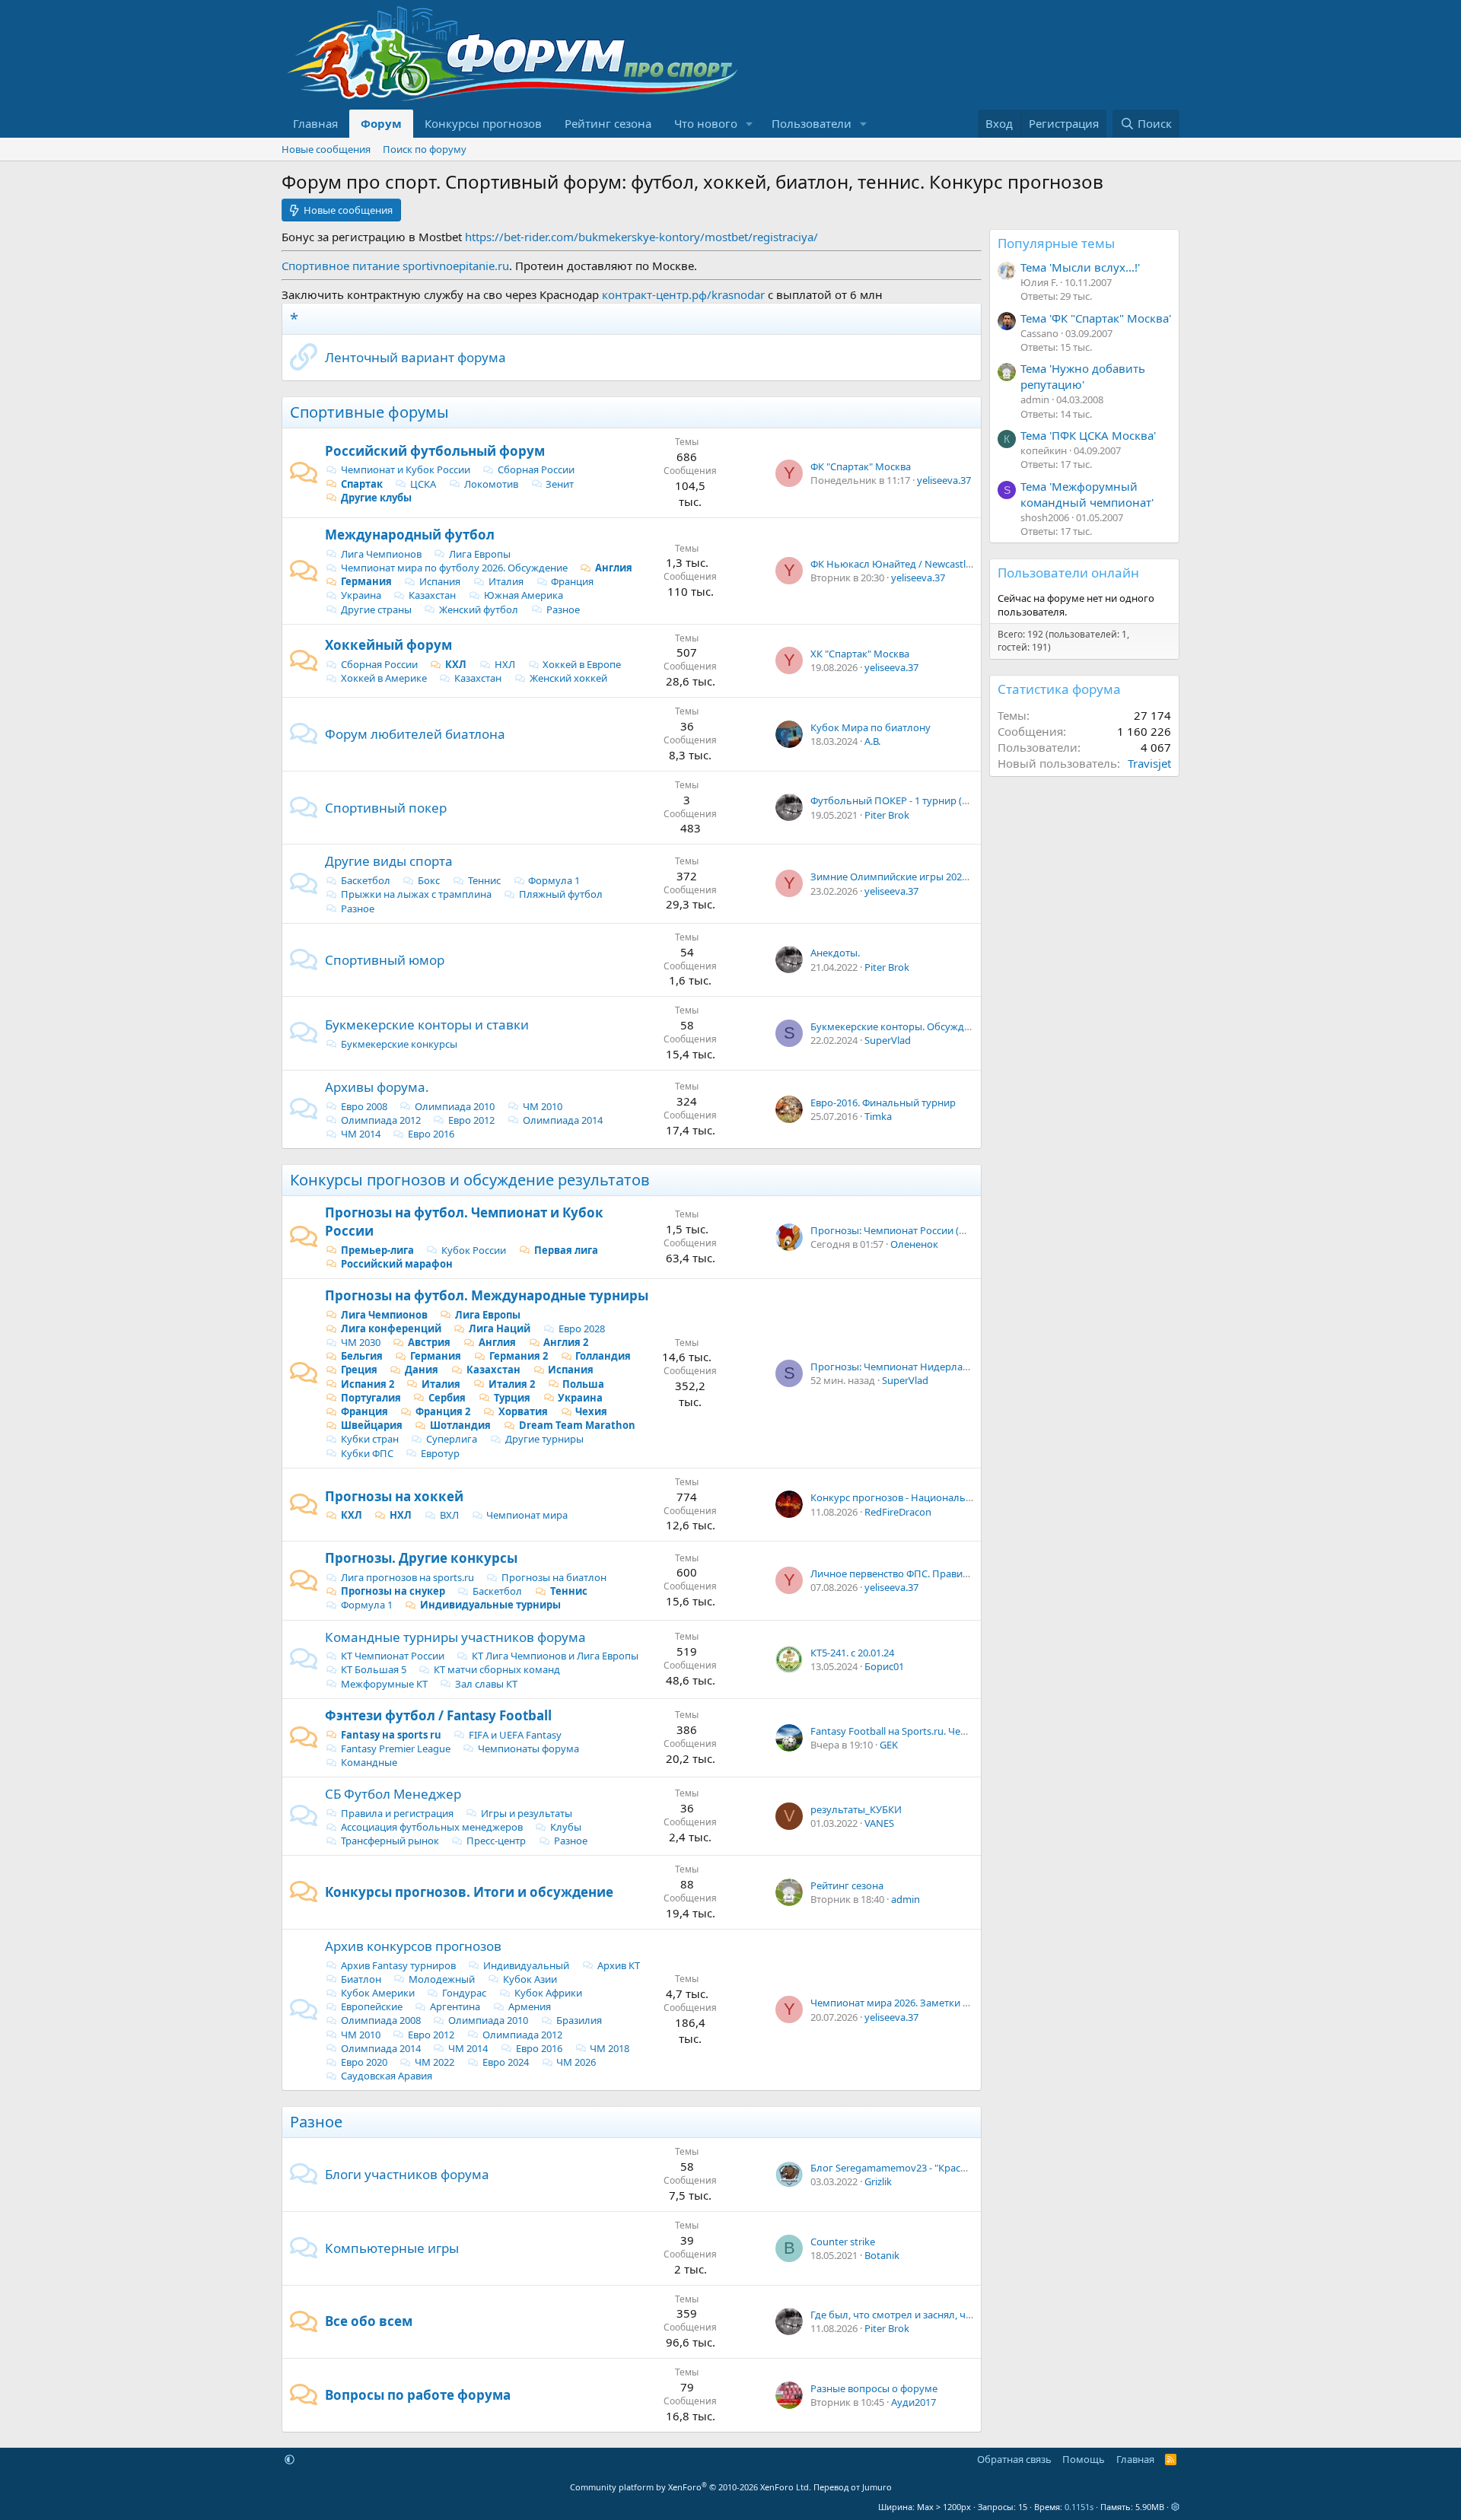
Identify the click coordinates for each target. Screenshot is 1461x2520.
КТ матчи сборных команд (497, 1669)
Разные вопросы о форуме (874, 2388)
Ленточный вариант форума (415, 357)
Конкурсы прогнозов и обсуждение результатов (470, 1180)
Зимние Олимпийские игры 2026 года (901, 877)
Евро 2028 (582, 1328)
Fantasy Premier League (396, 1748)
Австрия (429, 1342)
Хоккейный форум (388, 645)
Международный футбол (410, 535)
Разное (563, 609)
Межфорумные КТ (384, 1684)
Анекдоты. (835, 953)
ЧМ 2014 (361, 1134)
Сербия (447, 1398)
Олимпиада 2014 (563, 1120)
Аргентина (455, 2006)
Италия (506, 581)
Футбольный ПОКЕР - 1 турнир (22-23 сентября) (923, 800)
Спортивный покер (386, 808)
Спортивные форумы (369, 412)
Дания (422, 1370)
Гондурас (464, 1993)
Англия (614, 568)
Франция (572, 581)
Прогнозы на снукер (393, 1591)
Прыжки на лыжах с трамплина (416, 894)
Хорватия (523, 1411)
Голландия (603, 1356)
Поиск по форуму (425, 149)
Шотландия (460, 1425)
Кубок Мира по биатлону (871, 727)
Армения (530, 2006)
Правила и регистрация (397, 1813)
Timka (878, 1116)
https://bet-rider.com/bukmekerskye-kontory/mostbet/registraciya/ (641, 237)
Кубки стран (370, 1439)
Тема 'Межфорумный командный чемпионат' (1087, 494)
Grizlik (878, 2181)
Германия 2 (519, 1356)
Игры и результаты (527, 1813)
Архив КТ (619, 1965)
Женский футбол (479, 609)
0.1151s (1079, 2507)
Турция (512, 1398)
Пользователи (812, 123)
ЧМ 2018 (610, 2048)
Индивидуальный (526, 1965)
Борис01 (884, 1666)
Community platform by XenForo (691, 2487)
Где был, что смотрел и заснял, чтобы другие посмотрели (949, 2315)
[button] (750, 124)
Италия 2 (512, 1384)
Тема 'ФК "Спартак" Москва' (1096, 318)
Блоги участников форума (407, 2174)
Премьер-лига (377, 1250)
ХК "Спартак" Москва (860, 654)
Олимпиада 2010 (455, 1106)
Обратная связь (1014, 2459)
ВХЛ (449, 1515)
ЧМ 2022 (434, 2062)
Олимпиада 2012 (381, 1120)
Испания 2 (368, 1384)
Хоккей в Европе (582, 664)
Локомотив (491, 484)
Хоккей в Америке (384, 678)
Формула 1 (554, 880)
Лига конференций (391, 1328)
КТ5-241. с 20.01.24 (852, 1653)
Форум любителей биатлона (415, 734)
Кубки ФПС (367, 1453)
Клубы (566, 1827)
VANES (879, 1823)
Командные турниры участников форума (455, 1637)
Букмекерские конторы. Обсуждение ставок (915, 1026)
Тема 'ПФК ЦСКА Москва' (1088, 435)
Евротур (440, 1453)
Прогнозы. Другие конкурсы (421, 1558)
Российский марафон (397, 1264)
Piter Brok (887, 815)
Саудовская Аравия (387, 2076)
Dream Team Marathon (577, 1425)
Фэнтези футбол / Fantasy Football (438, 1715)
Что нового (706, 123)
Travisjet (1149, 763)
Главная (315, 123)
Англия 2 (566, 1342)
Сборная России (536, 469)
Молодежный (442, 1979)
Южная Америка (524, 595)
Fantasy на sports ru (391, 1735)
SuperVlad (888, 1040)
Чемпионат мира (527, 1515)
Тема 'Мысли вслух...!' (1080, 267)
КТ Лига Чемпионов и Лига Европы (555, 1656)
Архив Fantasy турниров (398, 1965)
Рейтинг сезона (608, 123)
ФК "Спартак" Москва (861, 466)
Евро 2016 (431, 1134)
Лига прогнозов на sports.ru (407, 1577)
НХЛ (505, 664)
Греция (359, 1370)
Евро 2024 (506, 2062)
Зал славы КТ (486, 1684)
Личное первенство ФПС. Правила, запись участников (939, 1573)
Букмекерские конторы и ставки (427, 1025)
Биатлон (361, 1979)
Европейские (372, 2006)
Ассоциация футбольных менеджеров (432, 1827)
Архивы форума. (377, 1087)
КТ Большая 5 (374, 1669)
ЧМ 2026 (576, 2062)
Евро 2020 (364, 2062)
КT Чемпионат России (393, 1656)
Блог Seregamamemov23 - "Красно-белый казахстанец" (941, 2168)
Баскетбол (366, 880)
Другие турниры (544, 1439)
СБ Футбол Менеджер (393, 1794)
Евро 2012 (471, 1120)
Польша (583, 1384)
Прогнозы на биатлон (554, 1577)
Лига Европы (480, 554)
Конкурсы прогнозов (483, 123)
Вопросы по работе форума (418, 2395)
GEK (889, 1745)
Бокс (429, 880)
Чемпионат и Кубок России (406, 469)
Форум (381, 123)
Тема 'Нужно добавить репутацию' (1083, 376)
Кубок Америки (378, 1993)
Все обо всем (369, 2321)
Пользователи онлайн (1068, 573)
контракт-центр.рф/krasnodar (683, 294)
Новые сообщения (326, 149)
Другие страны (376, 609)
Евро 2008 (364, 1106)
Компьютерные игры (392, 2248)
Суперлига (452, 1439)
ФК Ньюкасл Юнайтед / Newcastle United (907, 564)
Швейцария (372, 1425)
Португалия (371, 1398)
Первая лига (566, 1250)
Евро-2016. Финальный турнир (883, 1102)
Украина (361, 595)
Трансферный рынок (390, 1841)
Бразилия (579, 2020)
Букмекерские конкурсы (399, 1044)
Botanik (882, 2255)
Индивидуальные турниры (490, 1605)
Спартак (362, 484)
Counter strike (843, 2242)
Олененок (914, 1244)
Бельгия (362, 1356)
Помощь (1084, 2459)
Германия (366, 581)
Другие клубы (376, 498)
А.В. (872, 741)
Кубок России (474, 1250)
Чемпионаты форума (528, 1748)
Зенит (560, 484)
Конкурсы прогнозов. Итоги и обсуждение (469, 1892)
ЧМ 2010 (543, 1106)
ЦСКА (423, 484)
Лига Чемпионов (381, 554)
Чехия (591, 1411)
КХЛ (456, 664)
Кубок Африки (548, 1993)
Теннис (484, 880)
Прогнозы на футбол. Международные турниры (487, 1295)
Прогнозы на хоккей (394, 1496)
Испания (440, 581)
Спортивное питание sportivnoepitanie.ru (395, 266)
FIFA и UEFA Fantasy (515, 1735)
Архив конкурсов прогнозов (413, 1946)
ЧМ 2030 (361, 1342)
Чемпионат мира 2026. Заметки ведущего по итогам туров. (952, 2003)
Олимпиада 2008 (381, 2020)
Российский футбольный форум (435, 451)
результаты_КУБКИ (856, 1809)
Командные (369, 1762)
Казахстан (432, 595)
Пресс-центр (496, 1841)
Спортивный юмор (385, 960)
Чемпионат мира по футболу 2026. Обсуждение (454, 568)
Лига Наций (500, 1328)
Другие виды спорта (389, 861)
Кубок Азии (530, 1979)
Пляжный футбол (561, 894)
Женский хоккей (568, 678)
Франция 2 (443, 1411)
